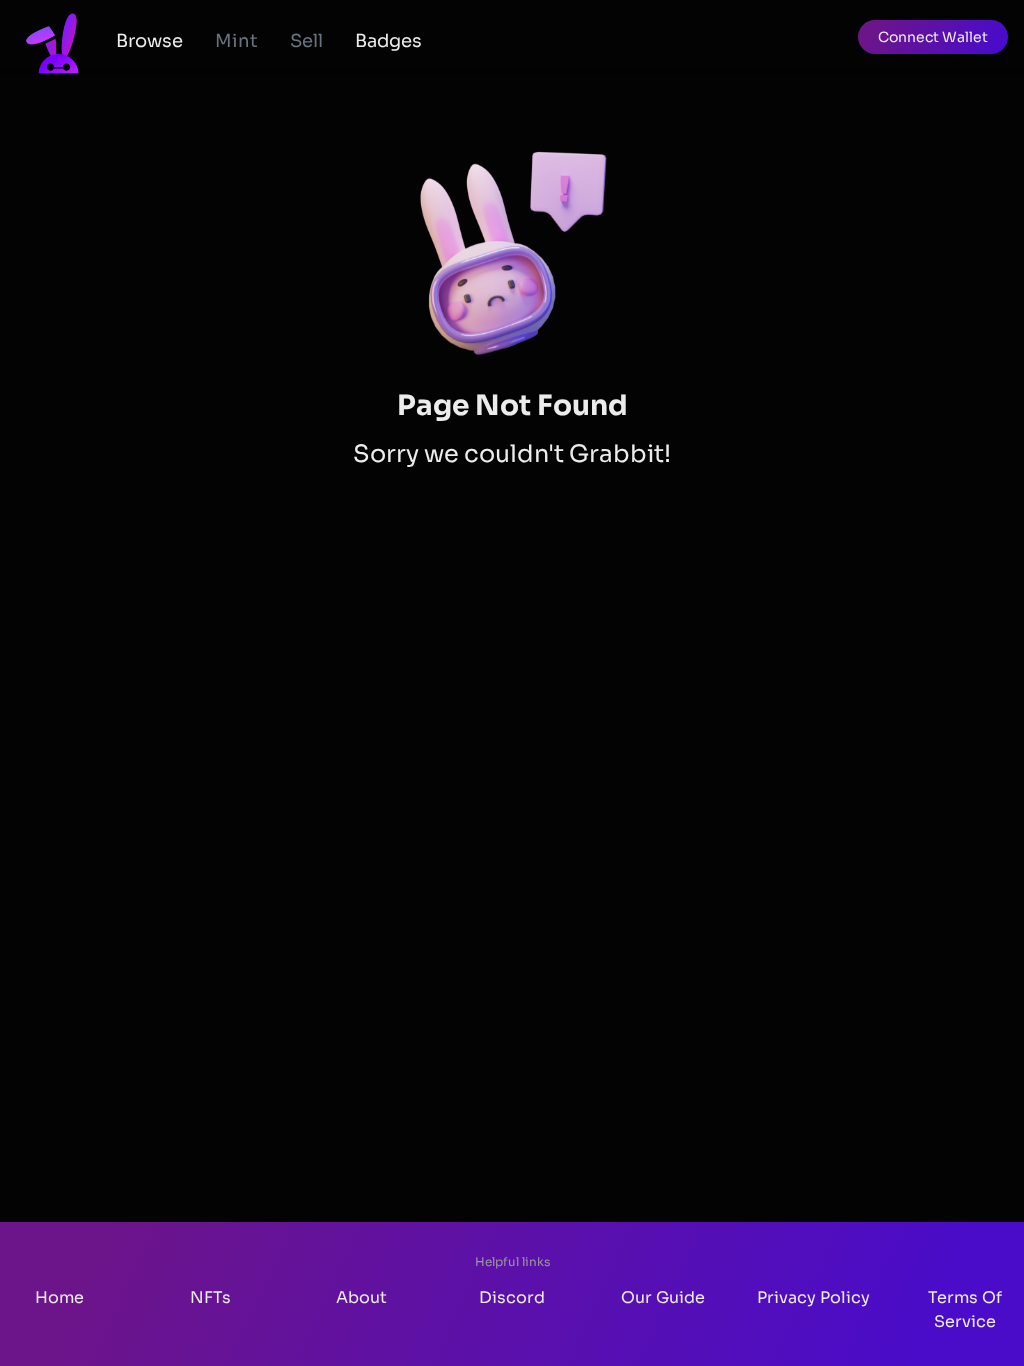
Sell (306, 41)
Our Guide (663, 1297)
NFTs (210, 1297)
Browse (149, 41)
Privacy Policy (813, 1297)
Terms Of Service (965, 1309)
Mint (236, 41)
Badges (388, 41)
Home (59, 1297)
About (361, 1297)
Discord (512, 1297)
